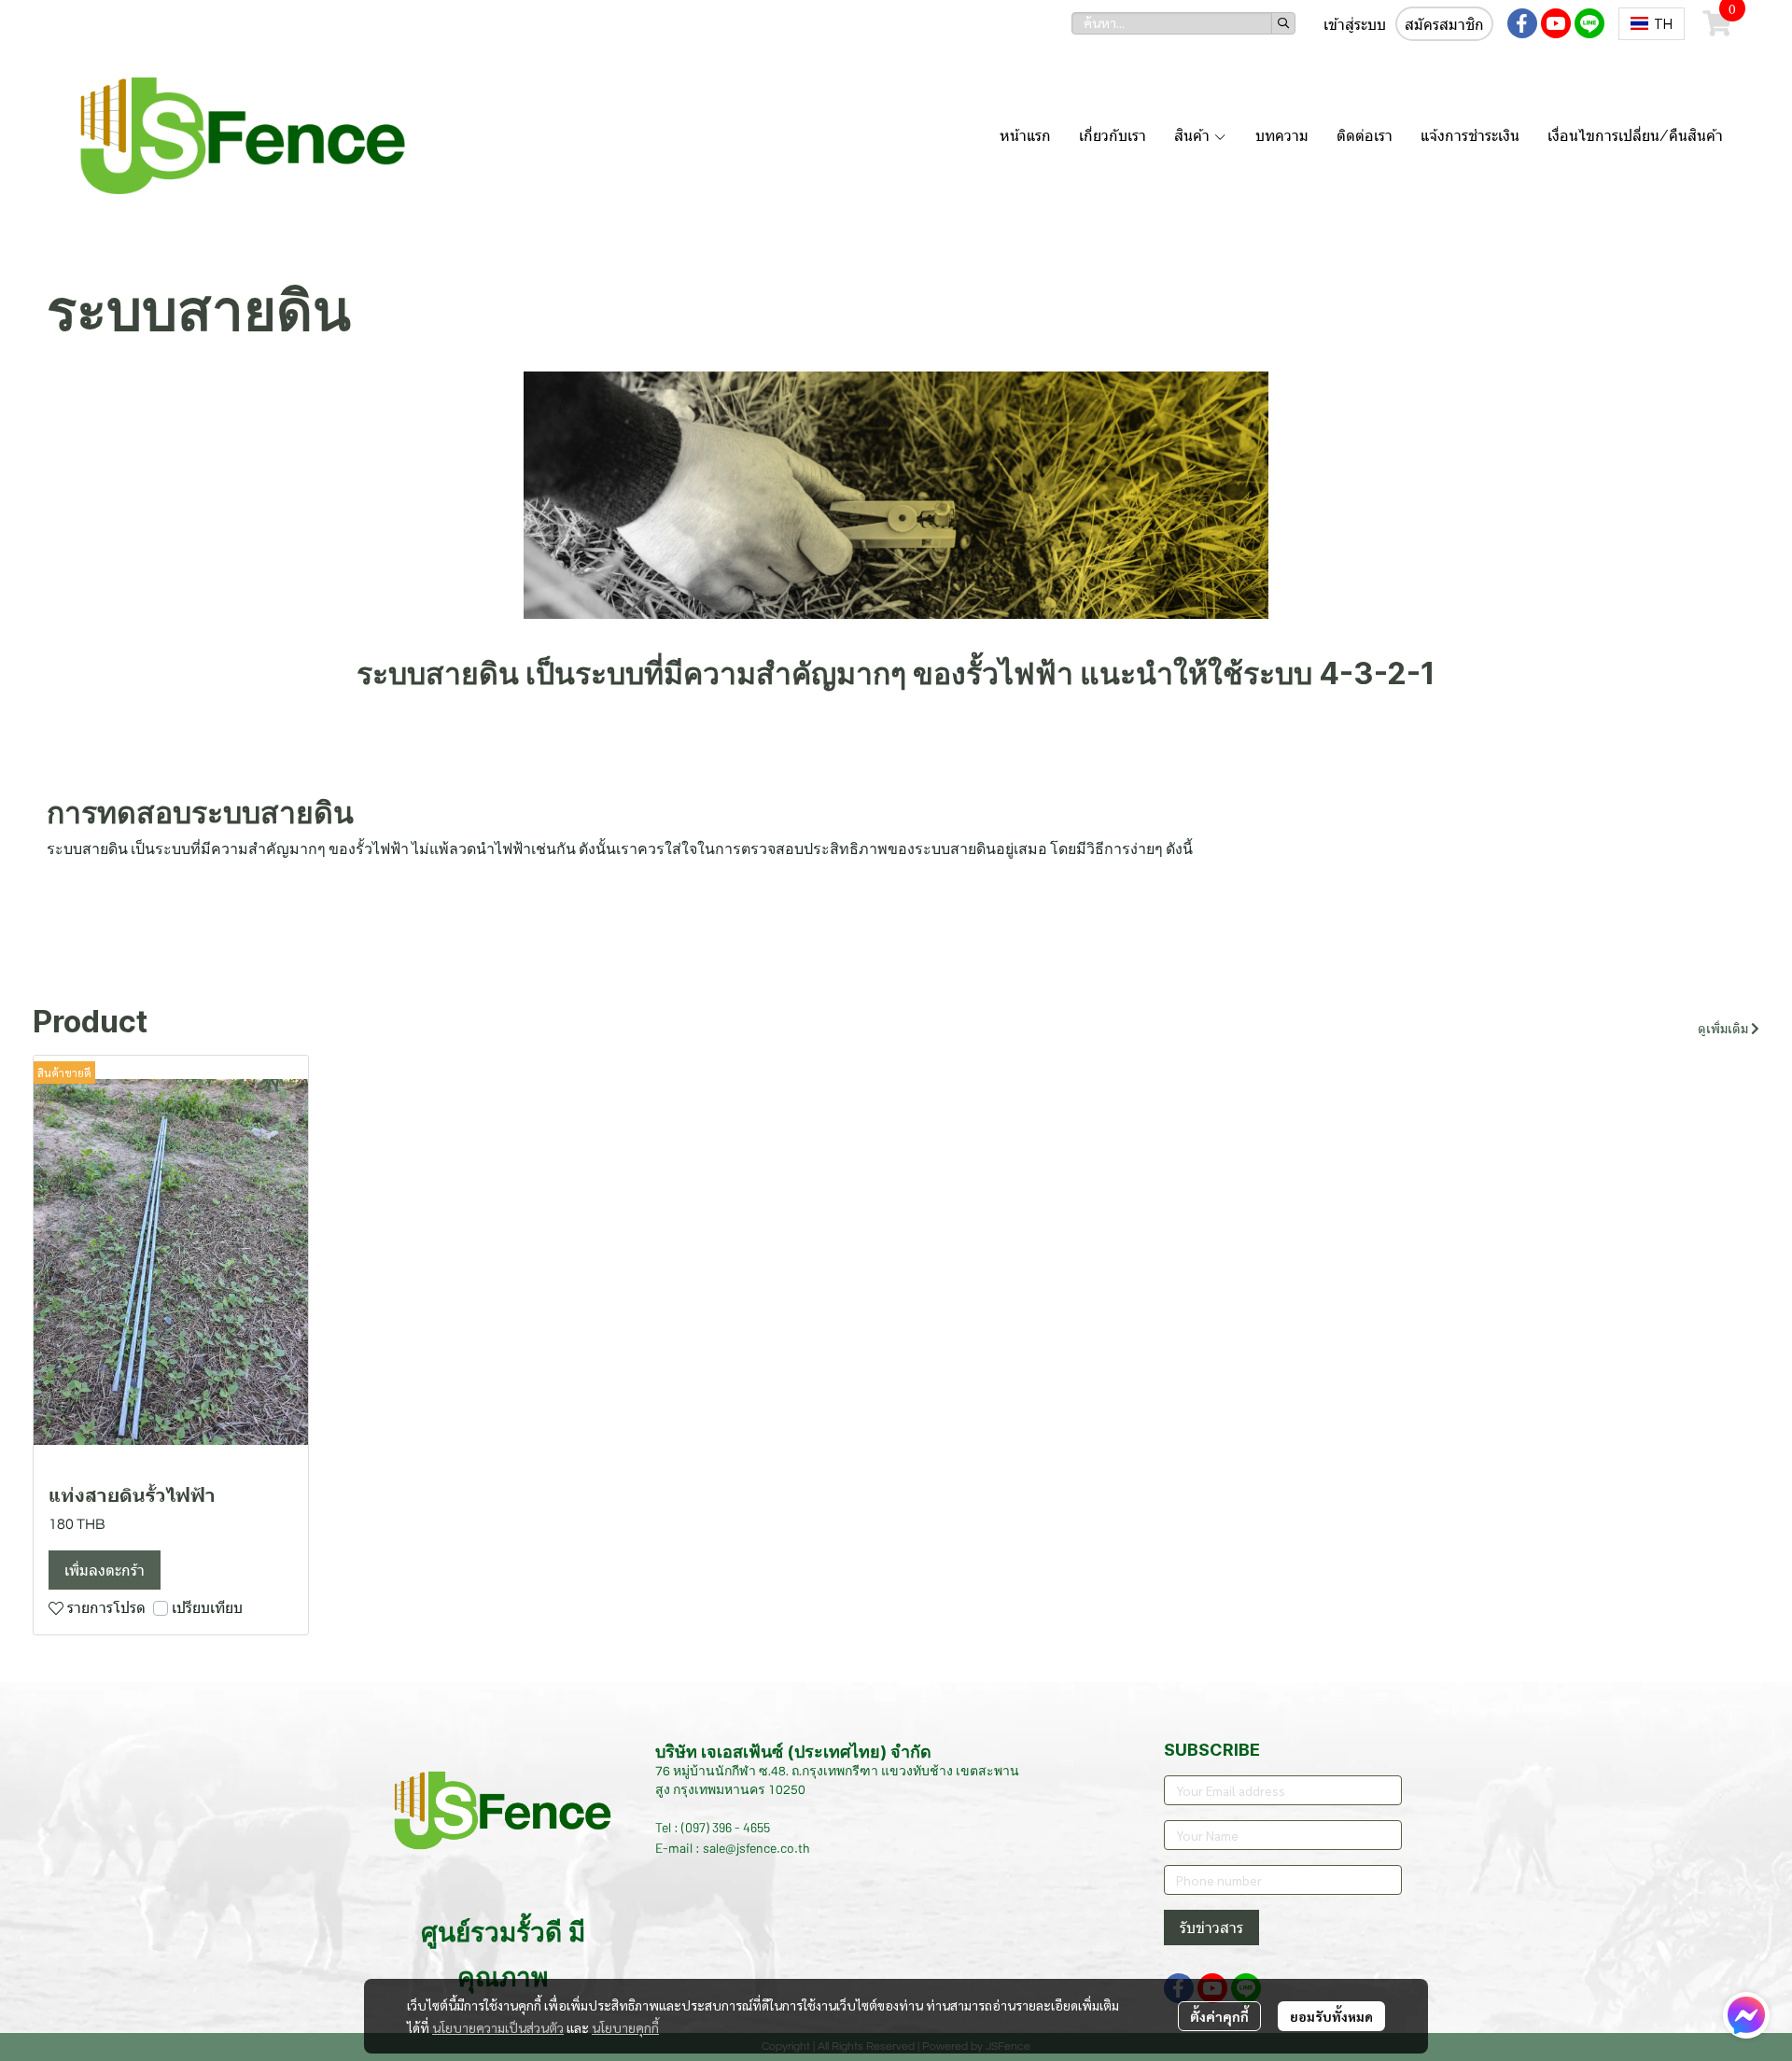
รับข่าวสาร (1211, 1928)
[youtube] (1556, 23)
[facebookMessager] (1746, 2015)
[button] (1183, 23)
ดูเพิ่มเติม (1724, 1030)
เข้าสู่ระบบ (1355, 25)
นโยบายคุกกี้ (625, 2027)
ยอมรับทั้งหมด (1331, 2016)
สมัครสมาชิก (1444, 25)
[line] (1589, 23)
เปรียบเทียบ (207, 1608)
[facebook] (1522, 23)
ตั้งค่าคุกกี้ (1219, 2016)
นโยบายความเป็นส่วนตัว (498, 2027)
